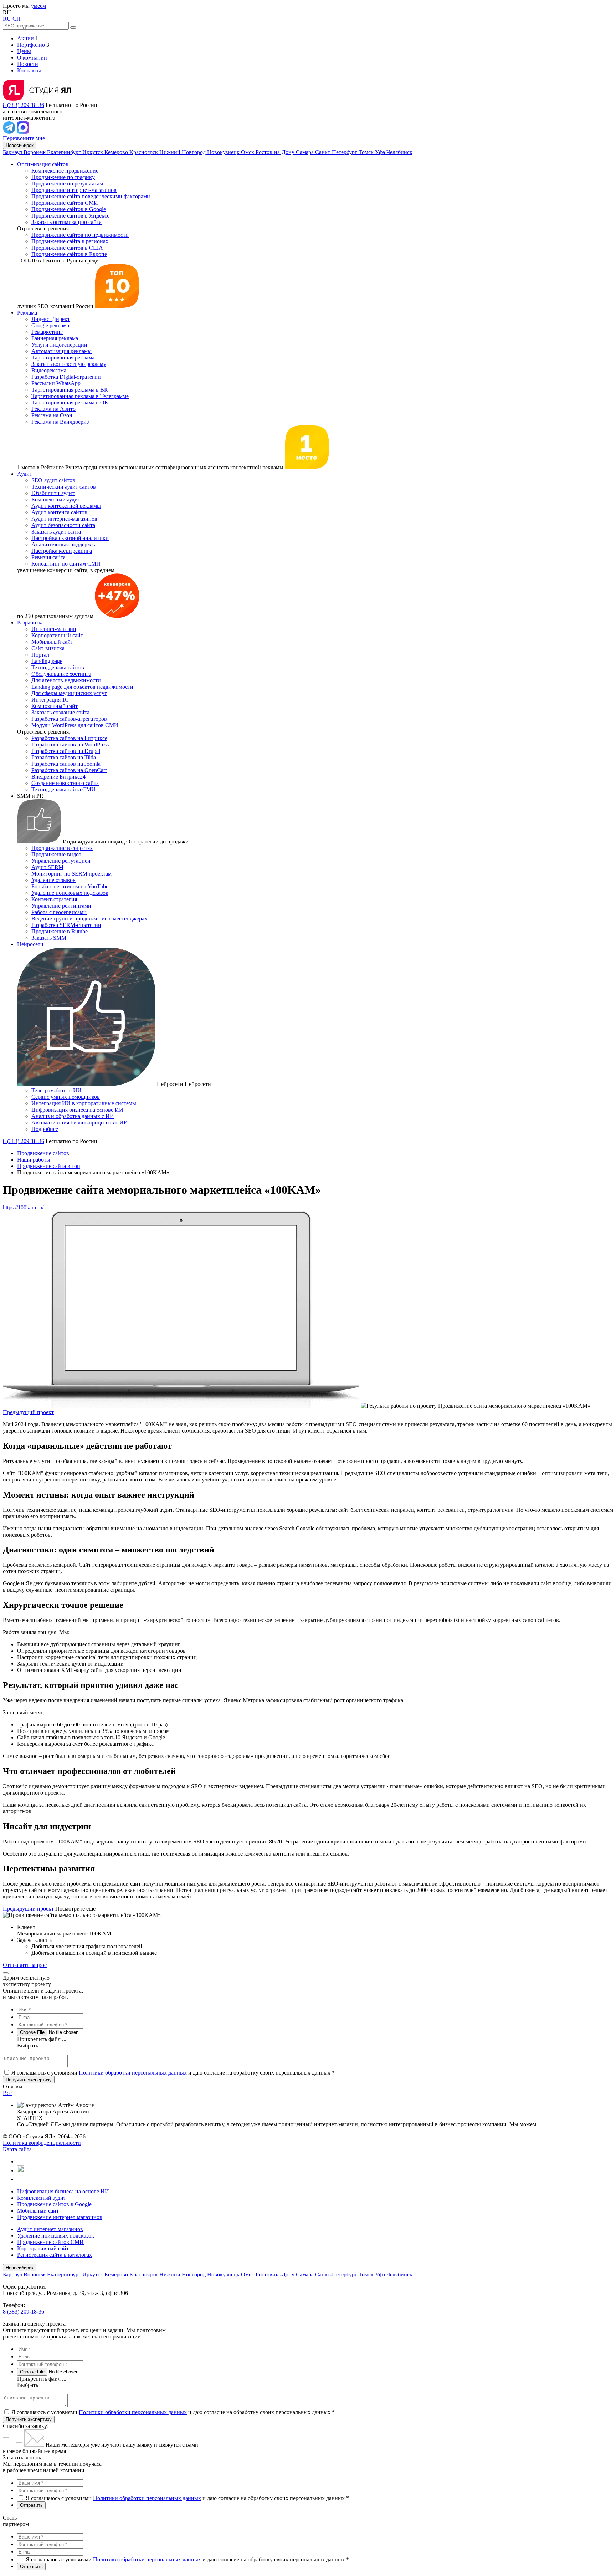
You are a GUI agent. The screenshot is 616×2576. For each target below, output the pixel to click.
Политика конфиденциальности (42, 2143)
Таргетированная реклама (63, 358)
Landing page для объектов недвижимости (82, 687)
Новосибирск (20, 145)
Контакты (29, 70)
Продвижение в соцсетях (62, 848)
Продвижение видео (56, 854)
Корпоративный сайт (57, 635)
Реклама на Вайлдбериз (60, 422)
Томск (367, 152)
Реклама (27, 313)
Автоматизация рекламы (61, 351)
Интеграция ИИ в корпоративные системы (84, 1103)
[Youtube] (21, 2170)
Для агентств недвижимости (66, 680)
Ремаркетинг (47, 332)
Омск (248, 152)
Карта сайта (17, 2149)
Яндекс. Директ (51, 319)
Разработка (30, 623)
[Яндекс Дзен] (20, 2179)
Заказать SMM (49, 938)
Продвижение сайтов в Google (69, 209)
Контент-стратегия (54, 899)
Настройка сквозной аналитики (70, 538)
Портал (40, 655)
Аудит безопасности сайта (63, 525)
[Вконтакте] (20, 2161)
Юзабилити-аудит (53, 493)
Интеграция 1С (50, 700)
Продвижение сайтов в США (67, 248)
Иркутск (93, 152)
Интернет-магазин (54, 629)
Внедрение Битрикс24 (58, 777)
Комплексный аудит (56, 499)
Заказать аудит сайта (56, 532)
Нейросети (30, 944)
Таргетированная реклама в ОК (70, 402)
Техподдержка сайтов (58, 667)
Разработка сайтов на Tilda (64, 757)
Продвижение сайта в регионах (70, 241)
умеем (38, 6)
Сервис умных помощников (66, 1097)
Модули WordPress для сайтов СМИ (75, 725)
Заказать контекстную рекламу (69, 364)
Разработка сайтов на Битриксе (69, 738)
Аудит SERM (47, 867)
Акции (26, 38)
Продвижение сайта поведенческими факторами (91, 196)
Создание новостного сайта (65, 783)
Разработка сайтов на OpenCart (69, 770)
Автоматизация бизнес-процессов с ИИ (80, 1123)
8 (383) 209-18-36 (24, 105)
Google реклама (50, 325)
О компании (32, 58)
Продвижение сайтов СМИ (65, 203)
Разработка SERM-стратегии (66, 925)
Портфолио (32, 45)
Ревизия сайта (48, 557)
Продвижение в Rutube (60, 931)
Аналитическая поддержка (64, 544)
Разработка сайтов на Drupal (66, 751)
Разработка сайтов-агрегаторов (69, 719)
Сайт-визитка (48, 648)
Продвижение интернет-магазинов (74, 190)
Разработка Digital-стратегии (66, 377)
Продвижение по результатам (67, 183)
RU (7, 19)
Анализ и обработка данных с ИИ (73, 1116)
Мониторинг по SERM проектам (71, 874)
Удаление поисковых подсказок (70, 893)
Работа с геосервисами (59, 912)
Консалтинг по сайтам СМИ (66, 564)
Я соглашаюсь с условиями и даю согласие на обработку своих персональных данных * (173, 2073)
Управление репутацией (61, 861)
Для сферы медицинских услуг (69, 693)
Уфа (381, 152)
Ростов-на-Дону (276, 152)
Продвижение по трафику (63, 177)
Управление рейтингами (61, 906)
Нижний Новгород (183, 152)
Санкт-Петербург (337, 152)
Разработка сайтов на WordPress (70, 744)
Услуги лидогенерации (59, 345)
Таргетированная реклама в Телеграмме (80, 396)
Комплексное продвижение (65, 171)
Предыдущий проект (28, 1412)
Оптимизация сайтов (43, 164)
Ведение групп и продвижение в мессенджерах (89, 919)
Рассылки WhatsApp (56, 383)
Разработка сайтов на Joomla (66, 764)
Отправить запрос (25, 1965)
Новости (28, 64)
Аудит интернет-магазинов (64, 519)
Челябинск (399, 152)
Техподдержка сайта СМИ (63, 789)
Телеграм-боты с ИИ (57, 1090)
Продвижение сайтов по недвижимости (80, 235)
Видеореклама (49, 370)
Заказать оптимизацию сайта (66, 222)
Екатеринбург (65, 152)
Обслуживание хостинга (61, 674)
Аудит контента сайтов (59, 512)
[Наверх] (6, 1973)
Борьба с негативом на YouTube (70, 886)
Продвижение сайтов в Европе (69, 254)
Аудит (25, 474)
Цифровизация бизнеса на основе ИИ (77, 1110)
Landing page (47, 661)
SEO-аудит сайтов (53, 480)
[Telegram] (10, 132)
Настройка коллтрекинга (62, 551)
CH (17, 19)
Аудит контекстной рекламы (66, 506)
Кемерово (117, 152)
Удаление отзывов (53, 880)
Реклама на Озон (52, 415)
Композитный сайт (55, 706)
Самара (306, 152)
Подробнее (45, 1129)
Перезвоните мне (24, 138)
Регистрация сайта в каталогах (55, 2255)
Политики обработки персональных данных (133, 2073)
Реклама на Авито (53, 409)
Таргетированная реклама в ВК (70, 390)
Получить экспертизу (29, 2419)
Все (7, 2093)
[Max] (23, 132)
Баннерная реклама (55, 338)
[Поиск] (73, 27)
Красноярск (144, 152)
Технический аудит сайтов (64, 487)
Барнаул (13, 152)
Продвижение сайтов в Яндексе (70, 216)
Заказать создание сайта (60, 712)
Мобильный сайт (52, 642)
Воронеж (35, 152)
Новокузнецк (224, 152)
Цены (24, 51)
